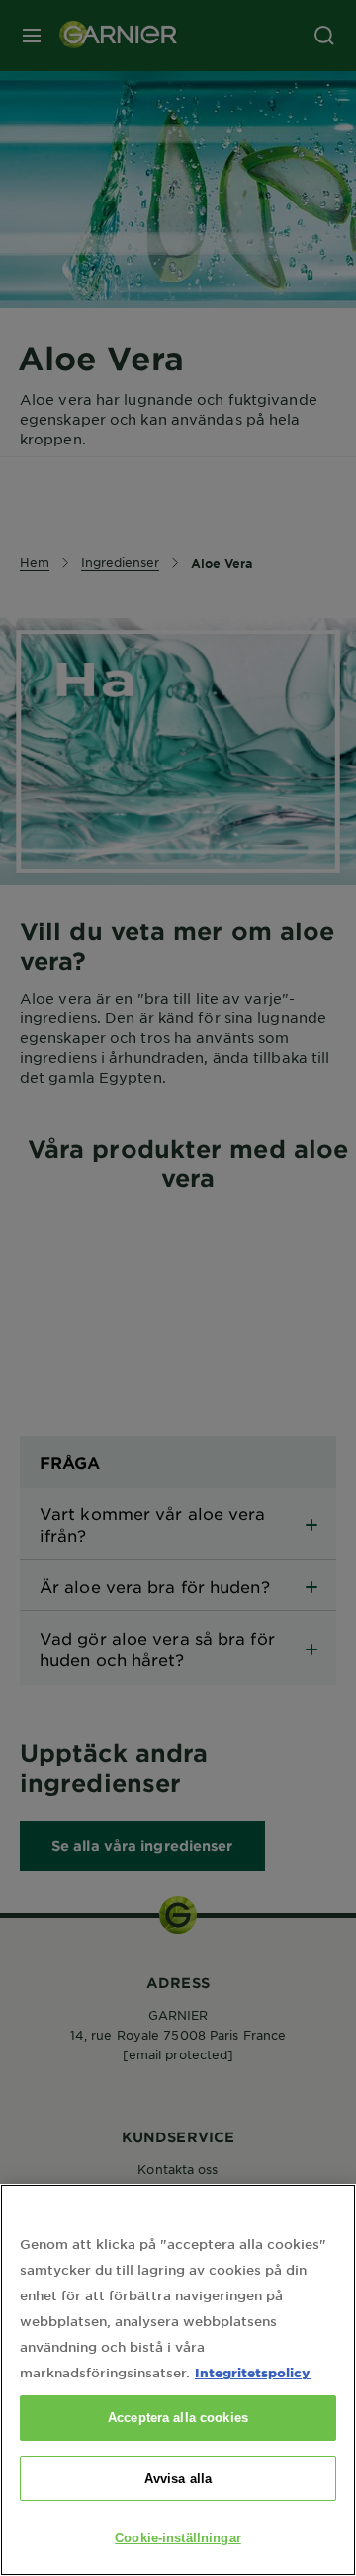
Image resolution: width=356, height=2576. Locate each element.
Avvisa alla (178, 2479)
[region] (178, 2380)
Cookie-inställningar (178, 2538)
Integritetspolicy (253, 2372)
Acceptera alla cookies (178, 2417)
